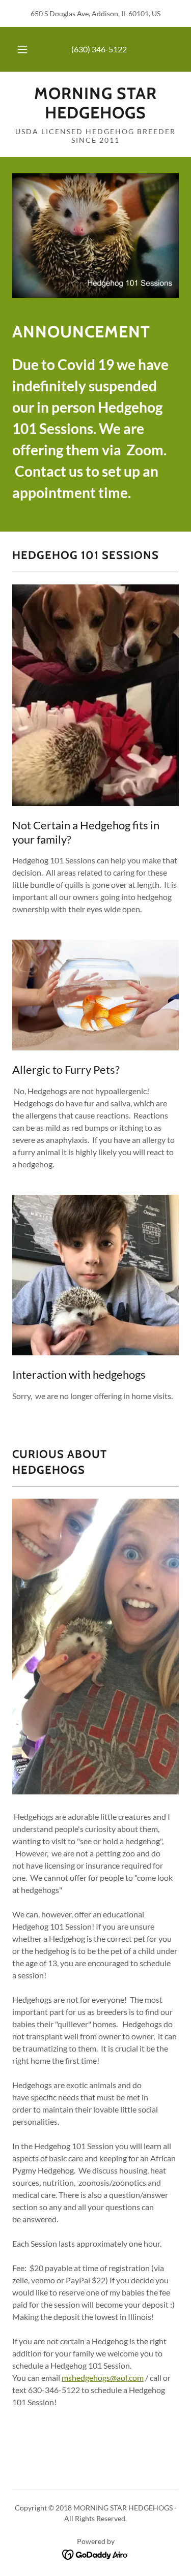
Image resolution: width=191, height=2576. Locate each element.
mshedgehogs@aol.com (103, 2378)
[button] (22, 49)
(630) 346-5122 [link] (99, 49)
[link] (95, 103)
